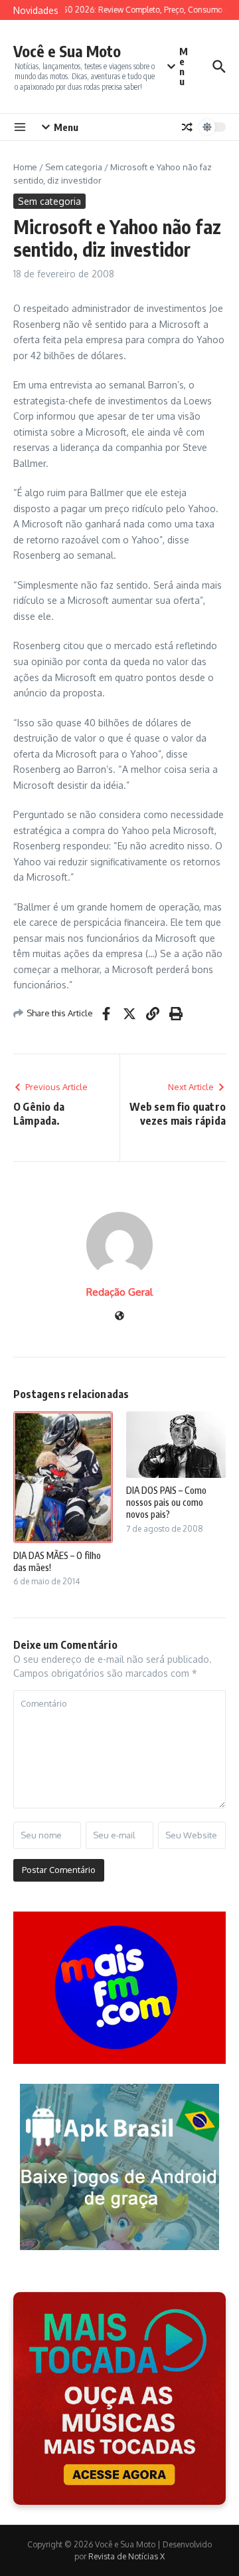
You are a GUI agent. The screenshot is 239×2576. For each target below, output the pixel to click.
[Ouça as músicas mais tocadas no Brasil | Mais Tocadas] (119, 2398)
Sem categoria (74, 167)
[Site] (119, 1317)
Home (25, 167)
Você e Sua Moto (67, 51)
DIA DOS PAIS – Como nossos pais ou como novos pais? (166, 1502)
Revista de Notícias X (126, 2556)
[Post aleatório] (187, 127)
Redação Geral (119, 1292)
